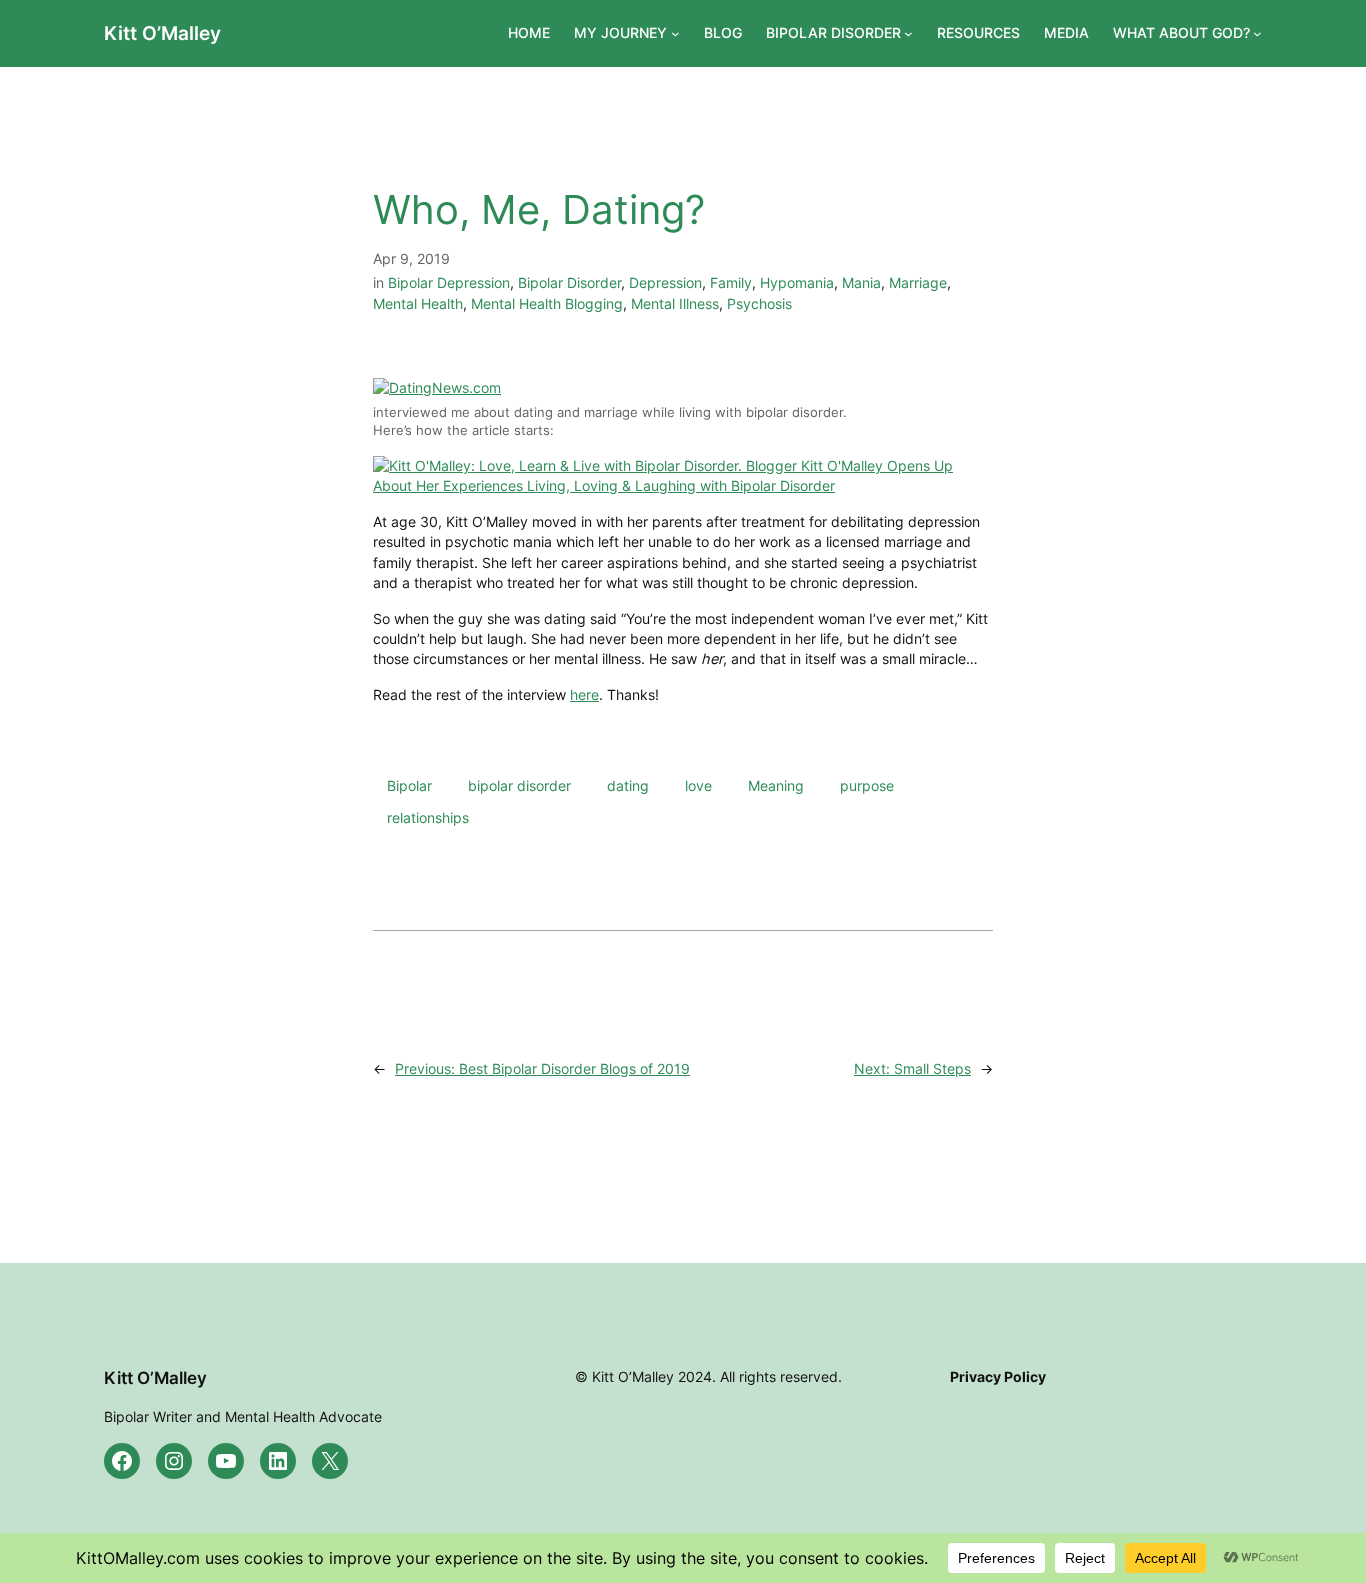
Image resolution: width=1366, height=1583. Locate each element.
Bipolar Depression (449, 282)
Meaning (776, 785)
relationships (428, 817)
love (698, 785)
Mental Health (418, 303)
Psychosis (759, 303)
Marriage (918, 282)
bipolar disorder (519, 785)
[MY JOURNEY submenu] (675, 33)
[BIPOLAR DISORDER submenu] (908, 33)
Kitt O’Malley (162, 33)
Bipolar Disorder (569, 282)
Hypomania (797, 282)
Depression (665, 282)
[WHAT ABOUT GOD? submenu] (1257, 33)
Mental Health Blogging (547, 303)
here (584, 694)
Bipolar (409, 785)
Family (731, 282)
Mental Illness (675, 303)
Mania (861, 282)
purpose (867, 785)
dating (628, 785)
